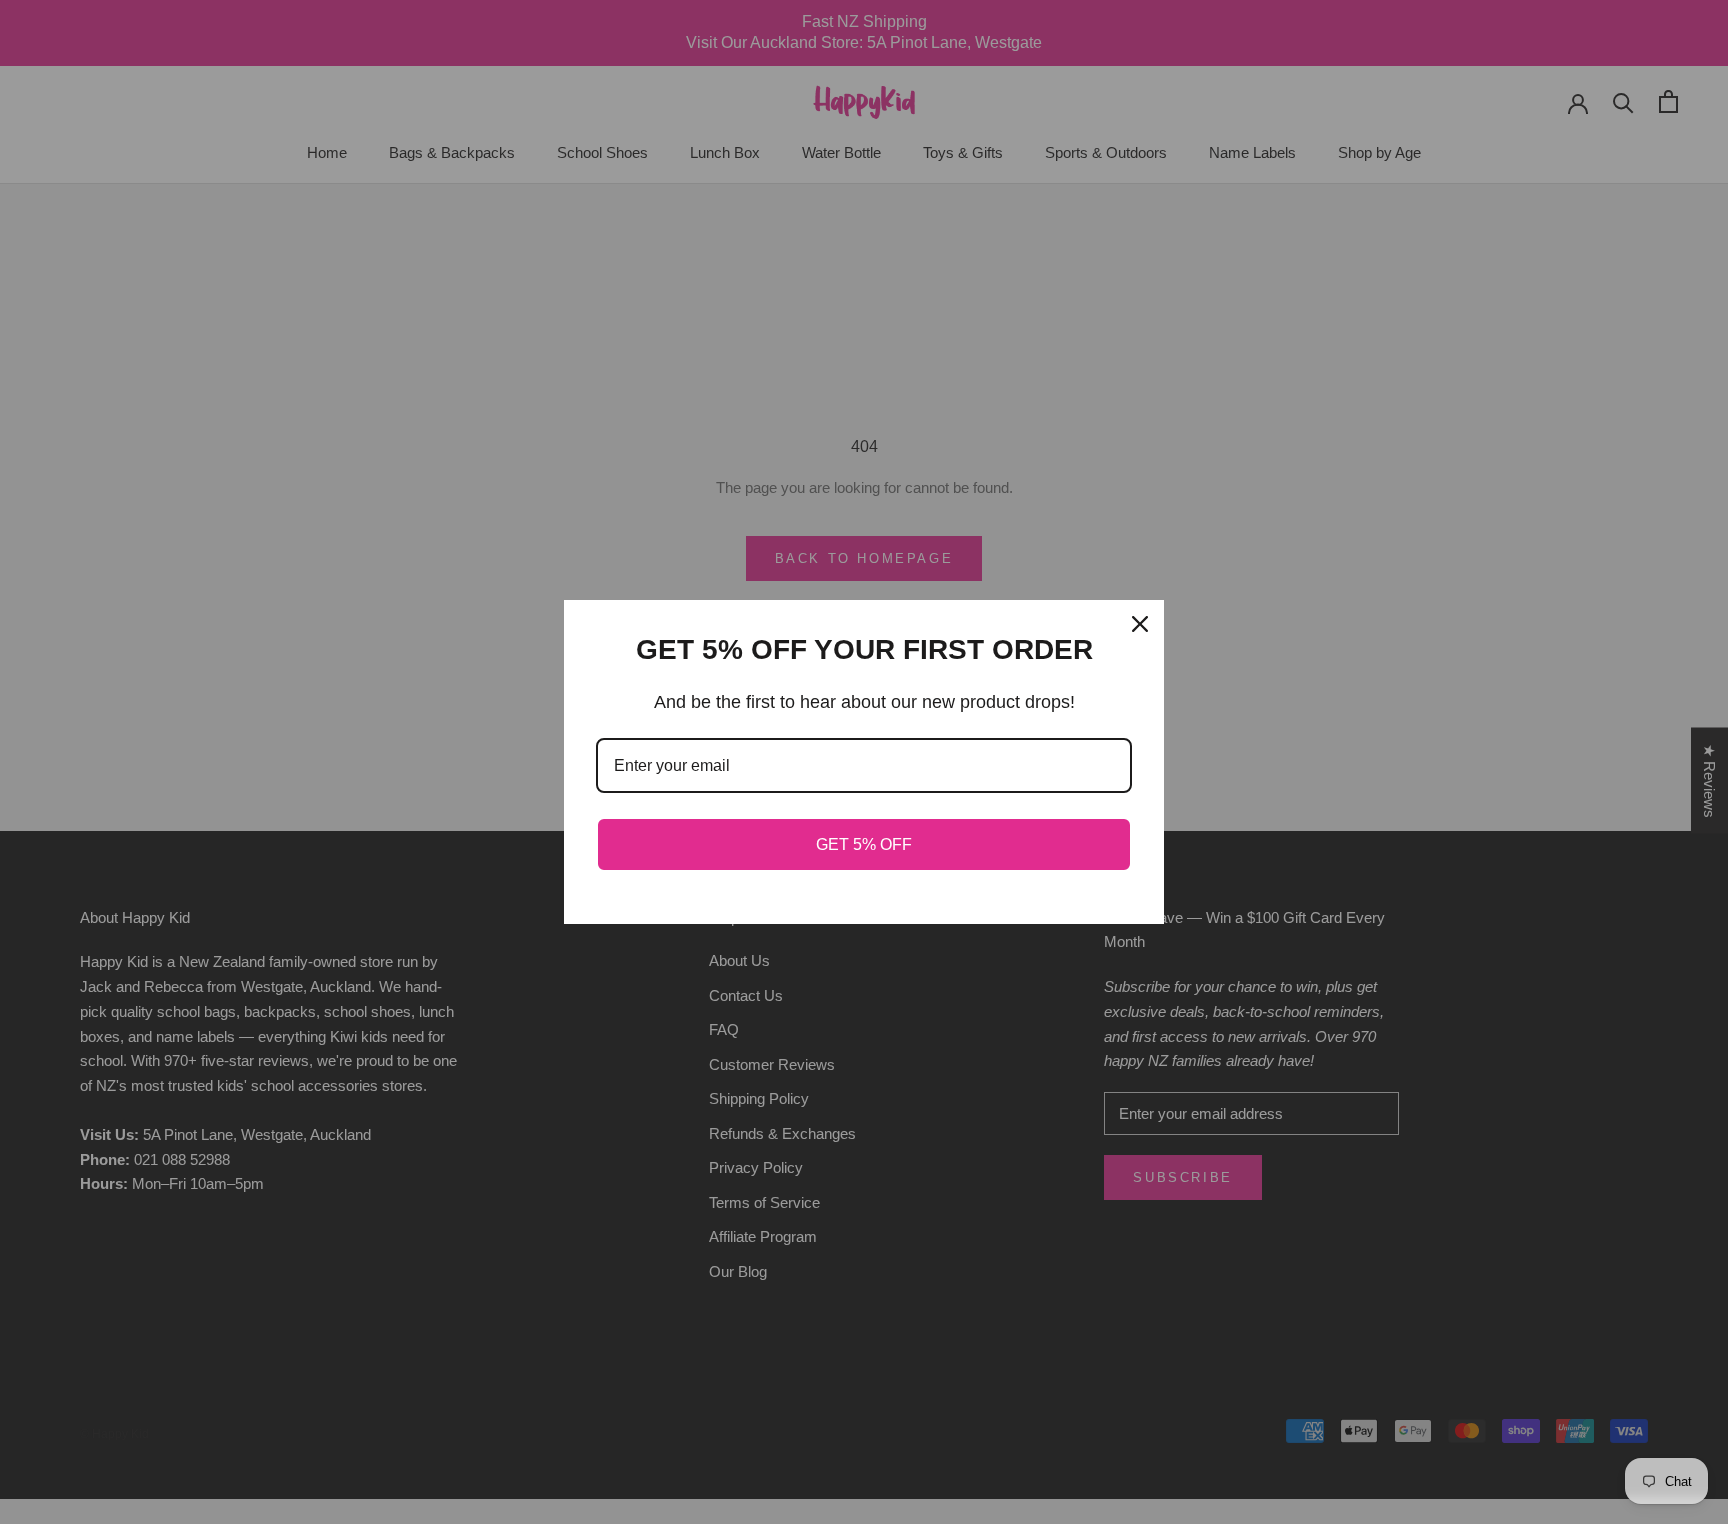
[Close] (1140, 624)
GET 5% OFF (864, 844)
